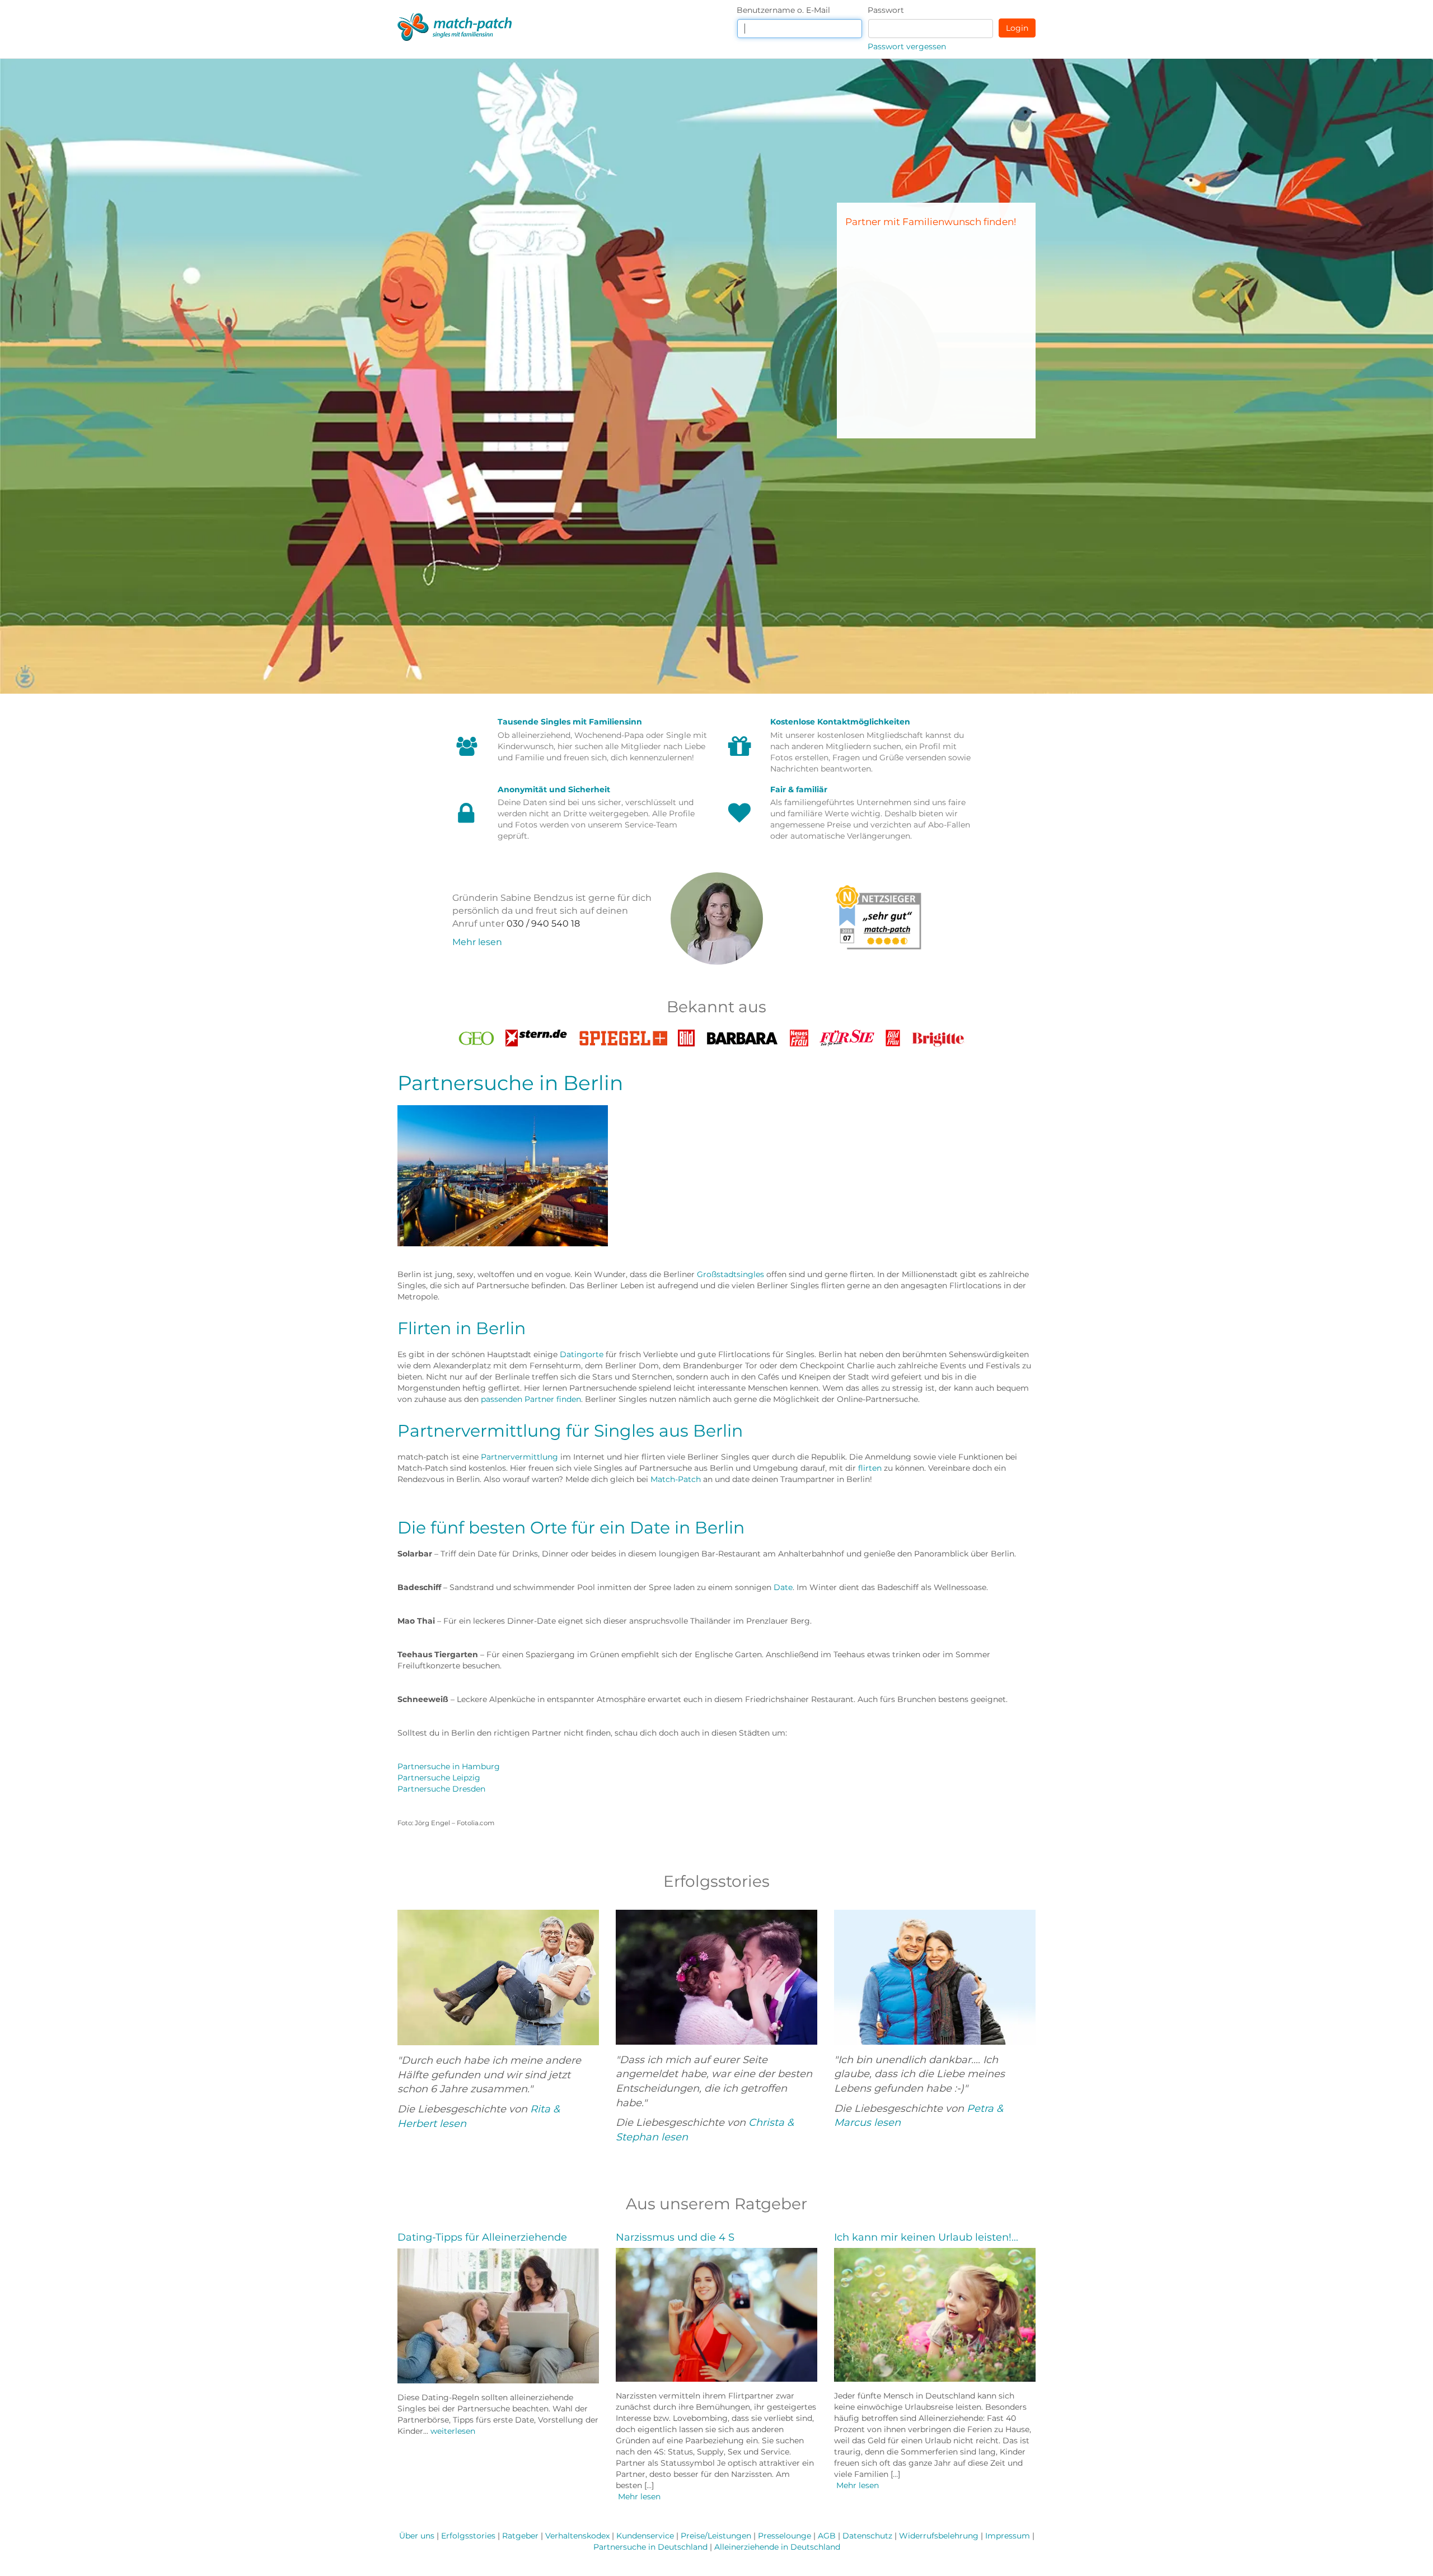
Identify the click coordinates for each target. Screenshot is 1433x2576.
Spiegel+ (623, 1035)
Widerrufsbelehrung (939, 2536)
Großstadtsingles (730, 1274)
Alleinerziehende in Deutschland (777, 2547)
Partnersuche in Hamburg (449, 1766)
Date (783, 1587)
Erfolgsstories (468, 2536)
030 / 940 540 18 (543, 924)
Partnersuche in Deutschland (650, 2547)
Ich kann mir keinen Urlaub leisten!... (926, 2237)
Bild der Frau (893, 1038)
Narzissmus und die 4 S (675, 2237)
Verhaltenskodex (577, 2536)
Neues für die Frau (799, 1038)
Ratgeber (520, 2536)
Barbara (743, 1035)
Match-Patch (676, 1479)
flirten (870, 1468)
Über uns (417, 2536)
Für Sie (847, 1035)
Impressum (1008, 2536)
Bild (686, 1035)
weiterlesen (453, 2431)
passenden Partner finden (531, 1399)
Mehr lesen (477, 942)
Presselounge (785, 2536)
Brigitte (939, 1035)
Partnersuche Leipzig (439, 1778)
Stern (537, 1035)
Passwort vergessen (907, 46)
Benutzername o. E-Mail (783, 10)
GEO (476, 1035)
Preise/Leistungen (716, 2536)
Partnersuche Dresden (441, 1789)
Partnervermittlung (519, 1457)
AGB (827, 2536)
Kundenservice (645, 2536)
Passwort (886, 10)
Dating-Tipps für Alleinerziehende (482, 2237)
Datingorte (582, 1354)
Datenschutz (867, 2536)
